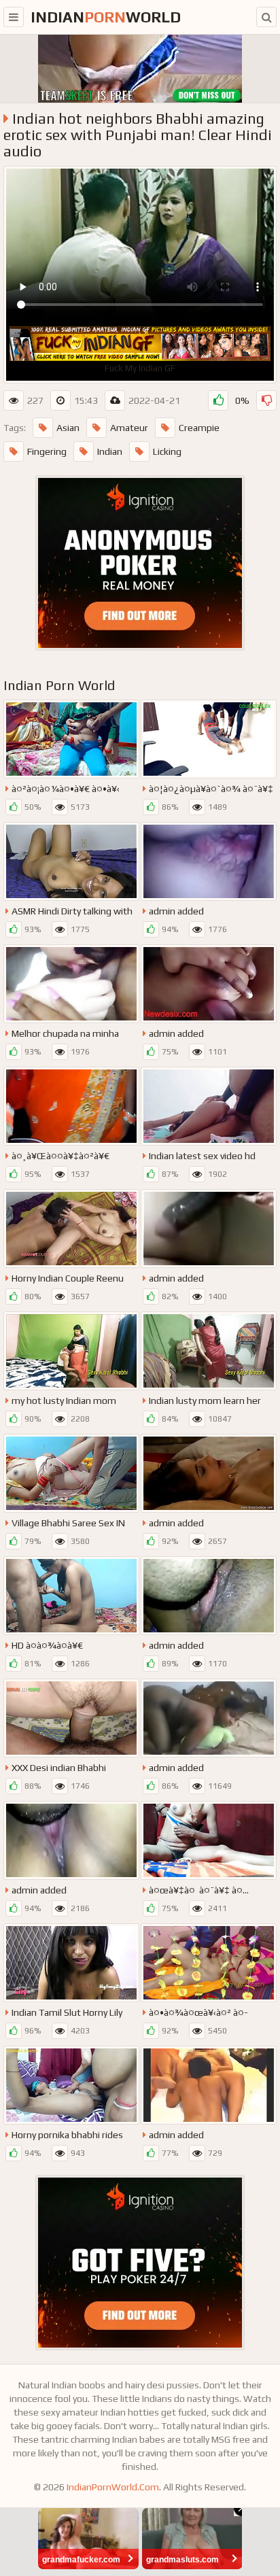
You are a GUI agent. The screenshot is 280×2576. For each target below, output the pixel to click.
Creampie (199, 428)
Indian (110, 451)
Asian (68, 428)
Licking (167, 451)
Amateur (129, 428)
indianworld (106, 17)
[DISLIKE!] (266, 400)
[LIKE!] (218, 400)
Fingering (47, 451)
